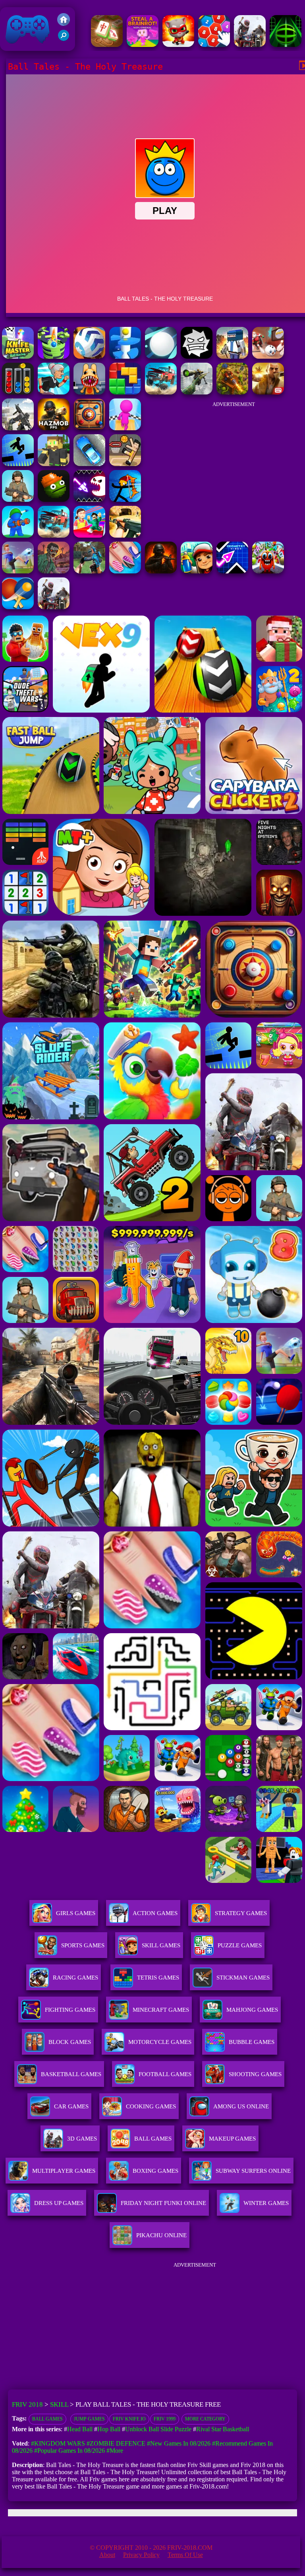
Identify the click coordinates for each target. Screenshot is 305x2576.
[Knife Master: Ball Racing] (18, 356)
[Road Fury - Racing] (161, 392)
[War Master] (18, 535)
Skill (59, 2404)
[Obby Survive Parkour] (89, 535)
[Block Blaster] (125, 392)
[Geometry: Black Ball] (197, 356)
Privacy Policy (141, 2555)
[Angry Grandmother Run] (54, 392)
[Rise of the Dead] (54, 571)
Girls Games (76, 1913)
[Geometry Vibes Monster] (89, 500)
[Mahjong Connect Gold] (107, 45)
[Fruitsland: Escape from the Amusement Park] (268, 571)
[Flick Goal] (18, 571)
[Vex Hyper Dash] (18, 464)
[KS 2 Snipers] (197, 392)
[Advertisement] (234, 462)
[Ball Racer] (89, 356)
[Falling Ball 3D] (161, 356)
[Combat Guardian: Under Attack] (250, 45)
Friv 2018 (16, 47)
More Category (205, 2419)
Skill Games (161, 1945)
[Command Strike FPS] (18, 428)
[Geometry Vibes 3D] (232, 571)
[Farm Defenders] (232, 392)
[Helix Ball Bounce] (125, 356)
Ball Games (47, 2419)
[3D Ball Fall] (54, 356)
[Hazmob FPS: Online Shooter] (54, 428)
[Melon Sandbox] (54, 500)
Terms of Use (185, 2555)
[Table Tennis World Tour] (18, 607)
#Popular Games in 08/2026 (69, 2451)
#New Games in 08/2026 (179, 2443)
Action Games (155, 1913)
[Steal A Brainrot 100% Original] (143, 45)
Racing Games (75, 1978)
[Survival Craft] (54, 464)
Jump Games (89, 2419)
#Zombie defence (116, 2443)
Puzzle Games (240, 1945)
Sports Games (83, 1945)
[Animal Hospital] (89, 392)
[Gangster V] (268, 392)
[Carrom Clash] (89, 428)
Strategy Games (241, 1913)
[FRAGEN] (161, 571)
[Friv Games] (64, 24)
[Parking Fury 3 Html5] (89, 464)
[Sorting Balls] (18, 392)
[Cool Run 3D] (125, 428)
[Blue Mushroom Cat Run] (178, 45)
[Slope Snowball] (268, 356)
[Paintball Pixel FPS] (232, 356)
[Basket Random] (125, 464)
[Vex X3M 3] (54, 607)
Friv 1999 (165, 2419)
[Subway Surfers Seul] (197, 571)
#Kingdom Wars (58, 2443)
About (107, 2555)
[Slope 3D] (286, 45)
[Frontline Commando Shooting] (18, 500)
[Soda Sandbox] (125, 571)
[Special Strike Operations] (125, 535)
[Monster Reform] (89, 571)
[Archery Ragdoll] (125, 500)
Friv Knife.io (129, 2419)
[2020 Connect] (214, 45)
